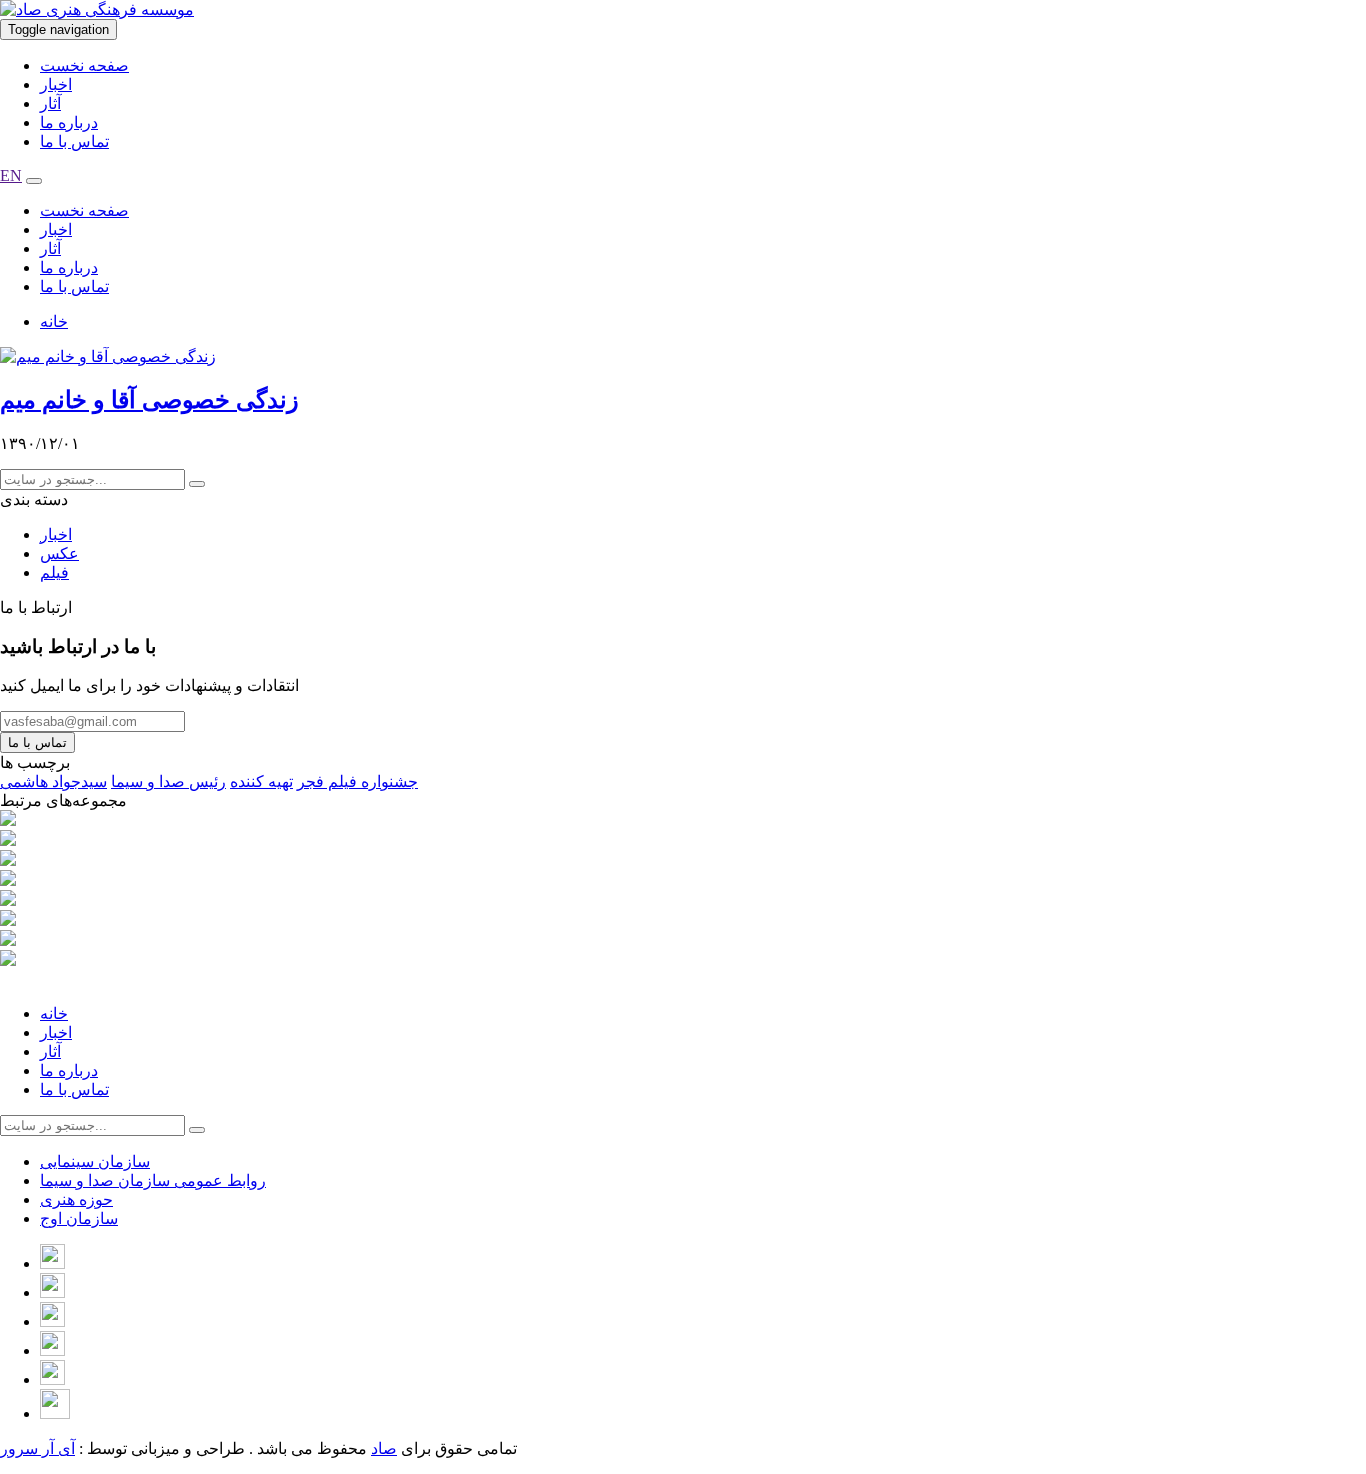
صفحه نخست (84, 65)
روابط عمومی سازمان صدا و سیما (153, 1180)
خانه (54, 321)
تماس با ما (74, 141)
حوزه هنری (76, 1199)
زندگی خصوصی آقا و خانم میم (149, 400)
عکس (59, 553)
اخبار (56, 84)
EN (11, 175)
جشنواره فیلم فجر (357, 781)
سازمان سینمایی (95, 1161)
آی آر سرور (37, 1448)
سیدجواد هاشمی (53, 781)
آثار (50, 103)
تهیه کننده (261, 781)
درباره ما (69, 122)
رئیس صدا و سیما (168, 781)
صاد (384, 1448)
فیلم (54, 572)
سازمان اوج (79, 1218)
